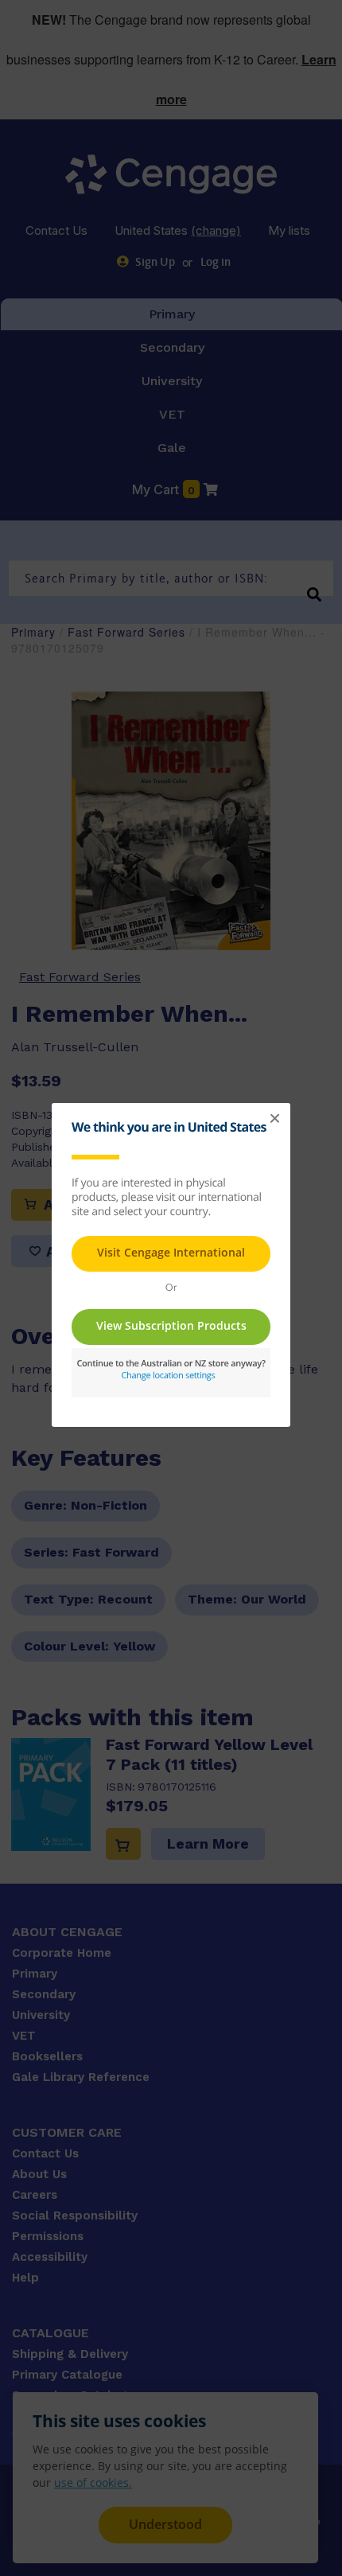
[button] (274, 1119)
